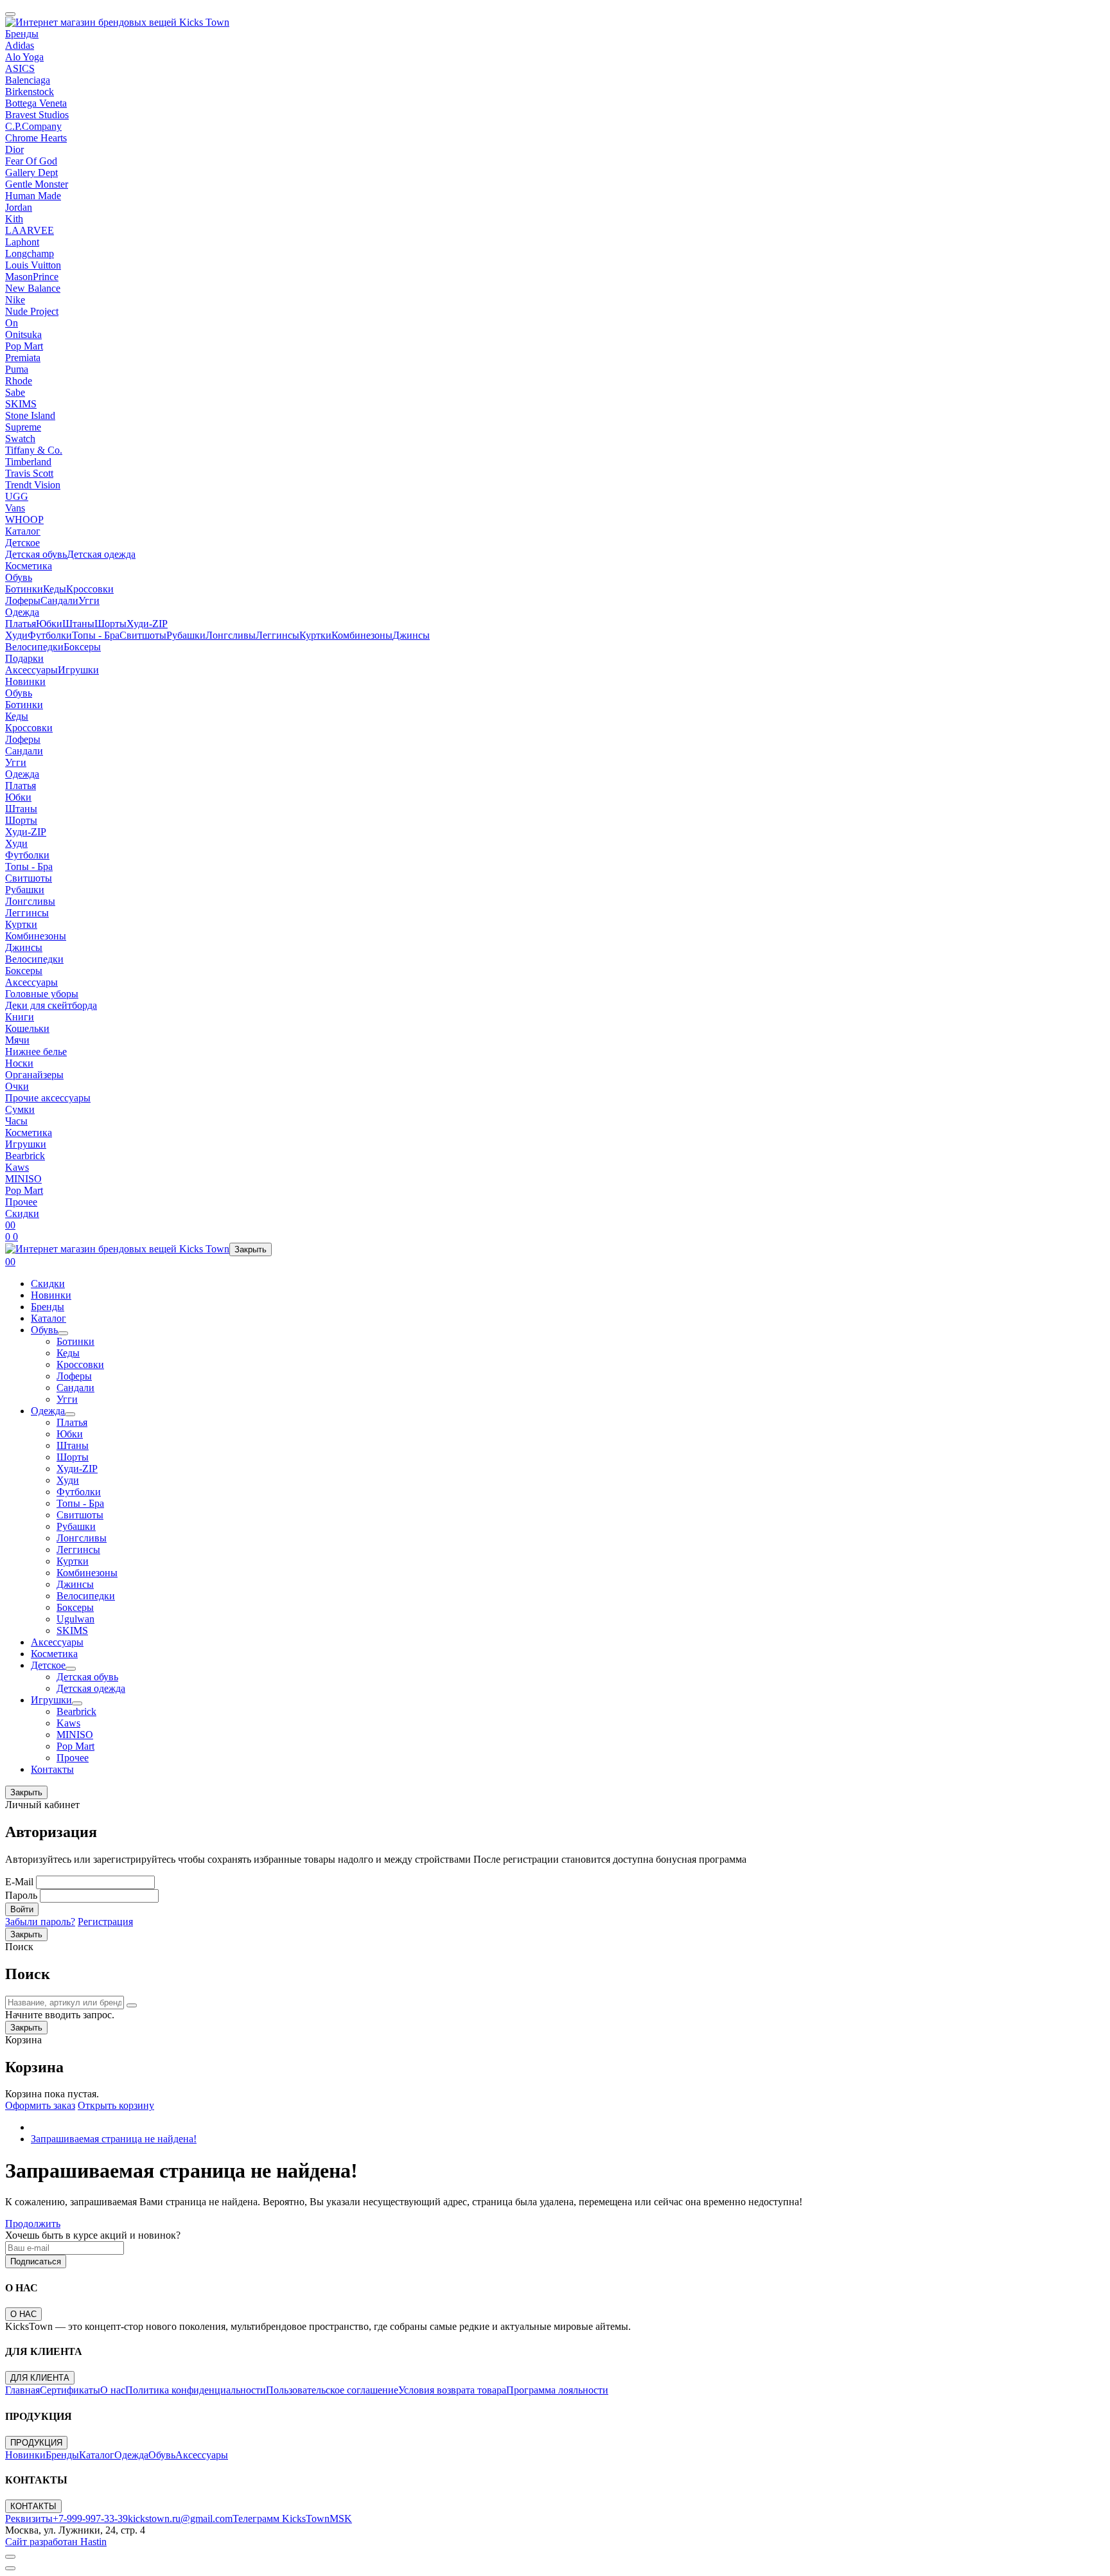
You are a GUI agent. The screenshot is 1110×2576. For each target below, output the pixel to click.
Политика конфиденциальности (196, 2390)
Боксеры (82, 647)
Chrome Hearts (36, 138)
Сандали (59, 600)
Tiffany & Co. (34, 450)
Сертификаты (70, 2390)
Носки (19, 1063)
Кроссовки (90, 589)
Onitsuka (23, 334)
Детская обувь (36, 554)
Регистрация (105, 1922)
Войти (22, 1909)
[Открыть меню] (10, 14)
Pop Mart (24, 346)
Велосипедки (34, 647)
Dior (14, 149)
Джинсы (411, 635)
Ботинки (24, 589)
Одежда (22, 612)
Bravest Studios (37, 115)
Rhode (19, 381)
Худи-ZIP (147, 624)
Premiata (23, 358)
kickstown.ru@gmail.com (180, 2518)
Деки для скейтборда (51, 1005)
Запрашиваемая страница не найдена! (114, 2139)
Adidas (20, 45)
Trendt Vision (33, 485)
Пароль (21, 1895)
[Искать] (132, 2005)
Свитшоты (143, 635)
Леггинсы (277, 635)
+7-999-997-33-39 (90, 2518)
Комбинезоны (362, 635)
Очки (17, 1086)
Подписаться (36, 2261)
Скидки (22, 1213)
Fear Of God (31, 161)
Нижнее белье (36, 1052)
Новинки (25, 681)
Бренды (22, 34)
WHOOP (24, 520)
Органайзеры (34, 1075)
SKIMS (21, 404)
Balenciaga (28, 80)
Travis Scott (29, 473)
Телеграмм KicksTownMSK (292, 2518)
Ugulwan (75, 1619)
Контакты (52, 1769)
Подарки (24, 658)
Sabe (15, 392)
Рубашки (186, 635)
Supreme (23, 427)
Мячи (17, 1040)
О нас (113, 2390)
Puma (17, 369)
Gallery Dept (31, 173)
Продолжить (33, 2224)
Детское (22, 543)
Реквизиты (29, 2518)
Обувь (19, 577)
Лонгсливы (231, 635)
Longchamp (30, 253)
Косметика (29, 566)
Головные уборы (42, 994)
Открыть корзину (116, 2105)
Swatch (20, 439)
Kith (14, 219)
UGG (17, 496)
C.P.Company (33, 126)
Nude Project (32, 311)
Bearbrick (25, 1156)
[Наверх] (10, 2557)
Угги (89, 600)
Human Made (33, 196)
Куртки (315, 635)
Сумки (20, 1109)
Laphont (22, 242)
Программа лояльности (557, 2390)
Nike (15, 300)
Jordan (19, 207)
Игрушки (78, 670)
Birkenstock (30, 92)
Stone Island (30, 415)
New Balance (33, 288)
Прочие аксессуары (48, 1098)
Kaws (17, 1167)
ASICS (20, 68)
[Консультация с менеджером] (10, 2568)
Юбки (49, 624)
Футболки (50, 635)
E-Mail (19, 1882)
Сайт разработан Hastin (56, 2542)
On (12, 323)
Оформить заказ (40, 2105)
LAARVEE (30, 230)
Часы (16, 1121)
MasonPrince (32, 277)
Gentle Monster (37, 184)
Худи (16, 635)
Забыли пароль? (40, 1922)
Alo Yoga (24, 57)
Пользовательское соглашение (332, 2390)
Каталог (23, 531)
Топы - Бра (96, 635)
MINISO (23, 1179)
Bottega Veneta (36, 103)
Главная (22, 2390)
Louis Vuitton (33, 265)
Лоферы (23, 600)
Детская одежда (101, 554)
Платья (21, 624)
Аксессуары (31, 670)
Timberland (28, 462)
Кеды (55, 589)
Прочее (21, 1202)
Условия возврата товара (452, 2390)
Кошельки (27, 1028)
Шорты (110, 624)
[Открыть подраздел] (63, 1333)
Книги (20, 1017)
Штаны (78, 624)
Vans (15, 508)
